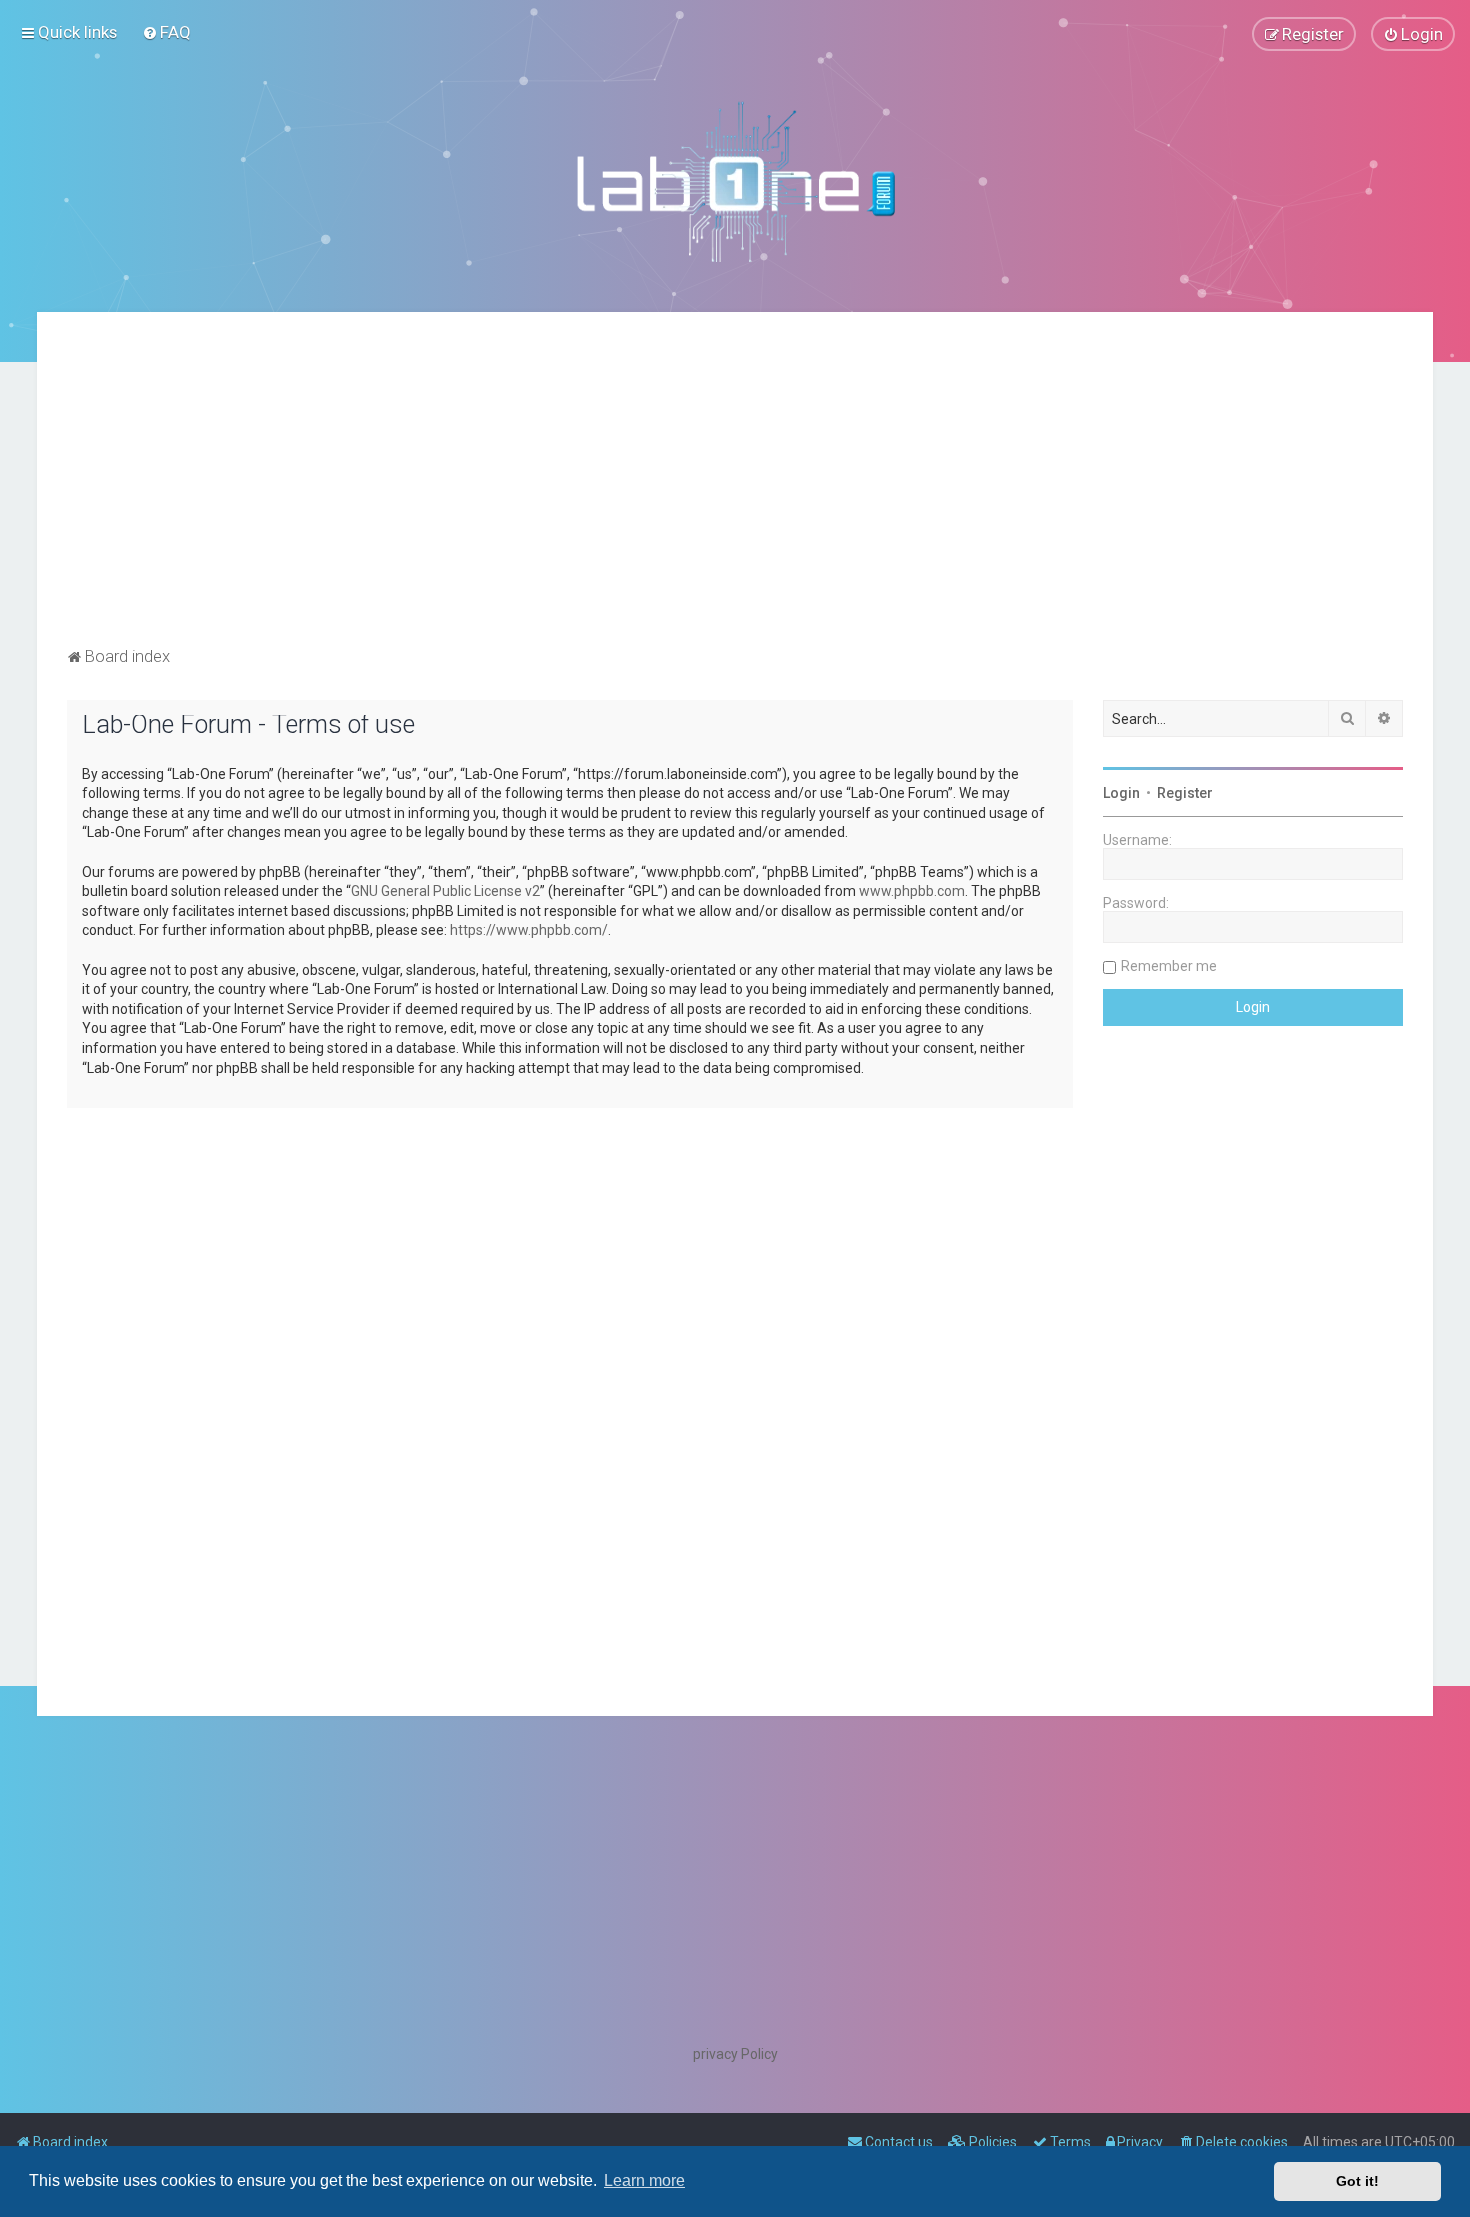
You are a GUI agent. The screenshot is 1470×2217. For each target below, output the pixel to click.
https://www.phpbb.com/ (529, 930)
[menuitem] (166, 32)
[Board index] (735, 181)
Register (1185, 793)
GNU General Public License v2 (445, 891)
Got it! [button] (1357, 2181)
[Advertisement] (735, 492)
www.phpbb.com (912, 891)
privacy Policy (735, 2054)
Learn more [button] (644, 2180)
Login (1121, 793)
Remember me (1169, 966)
